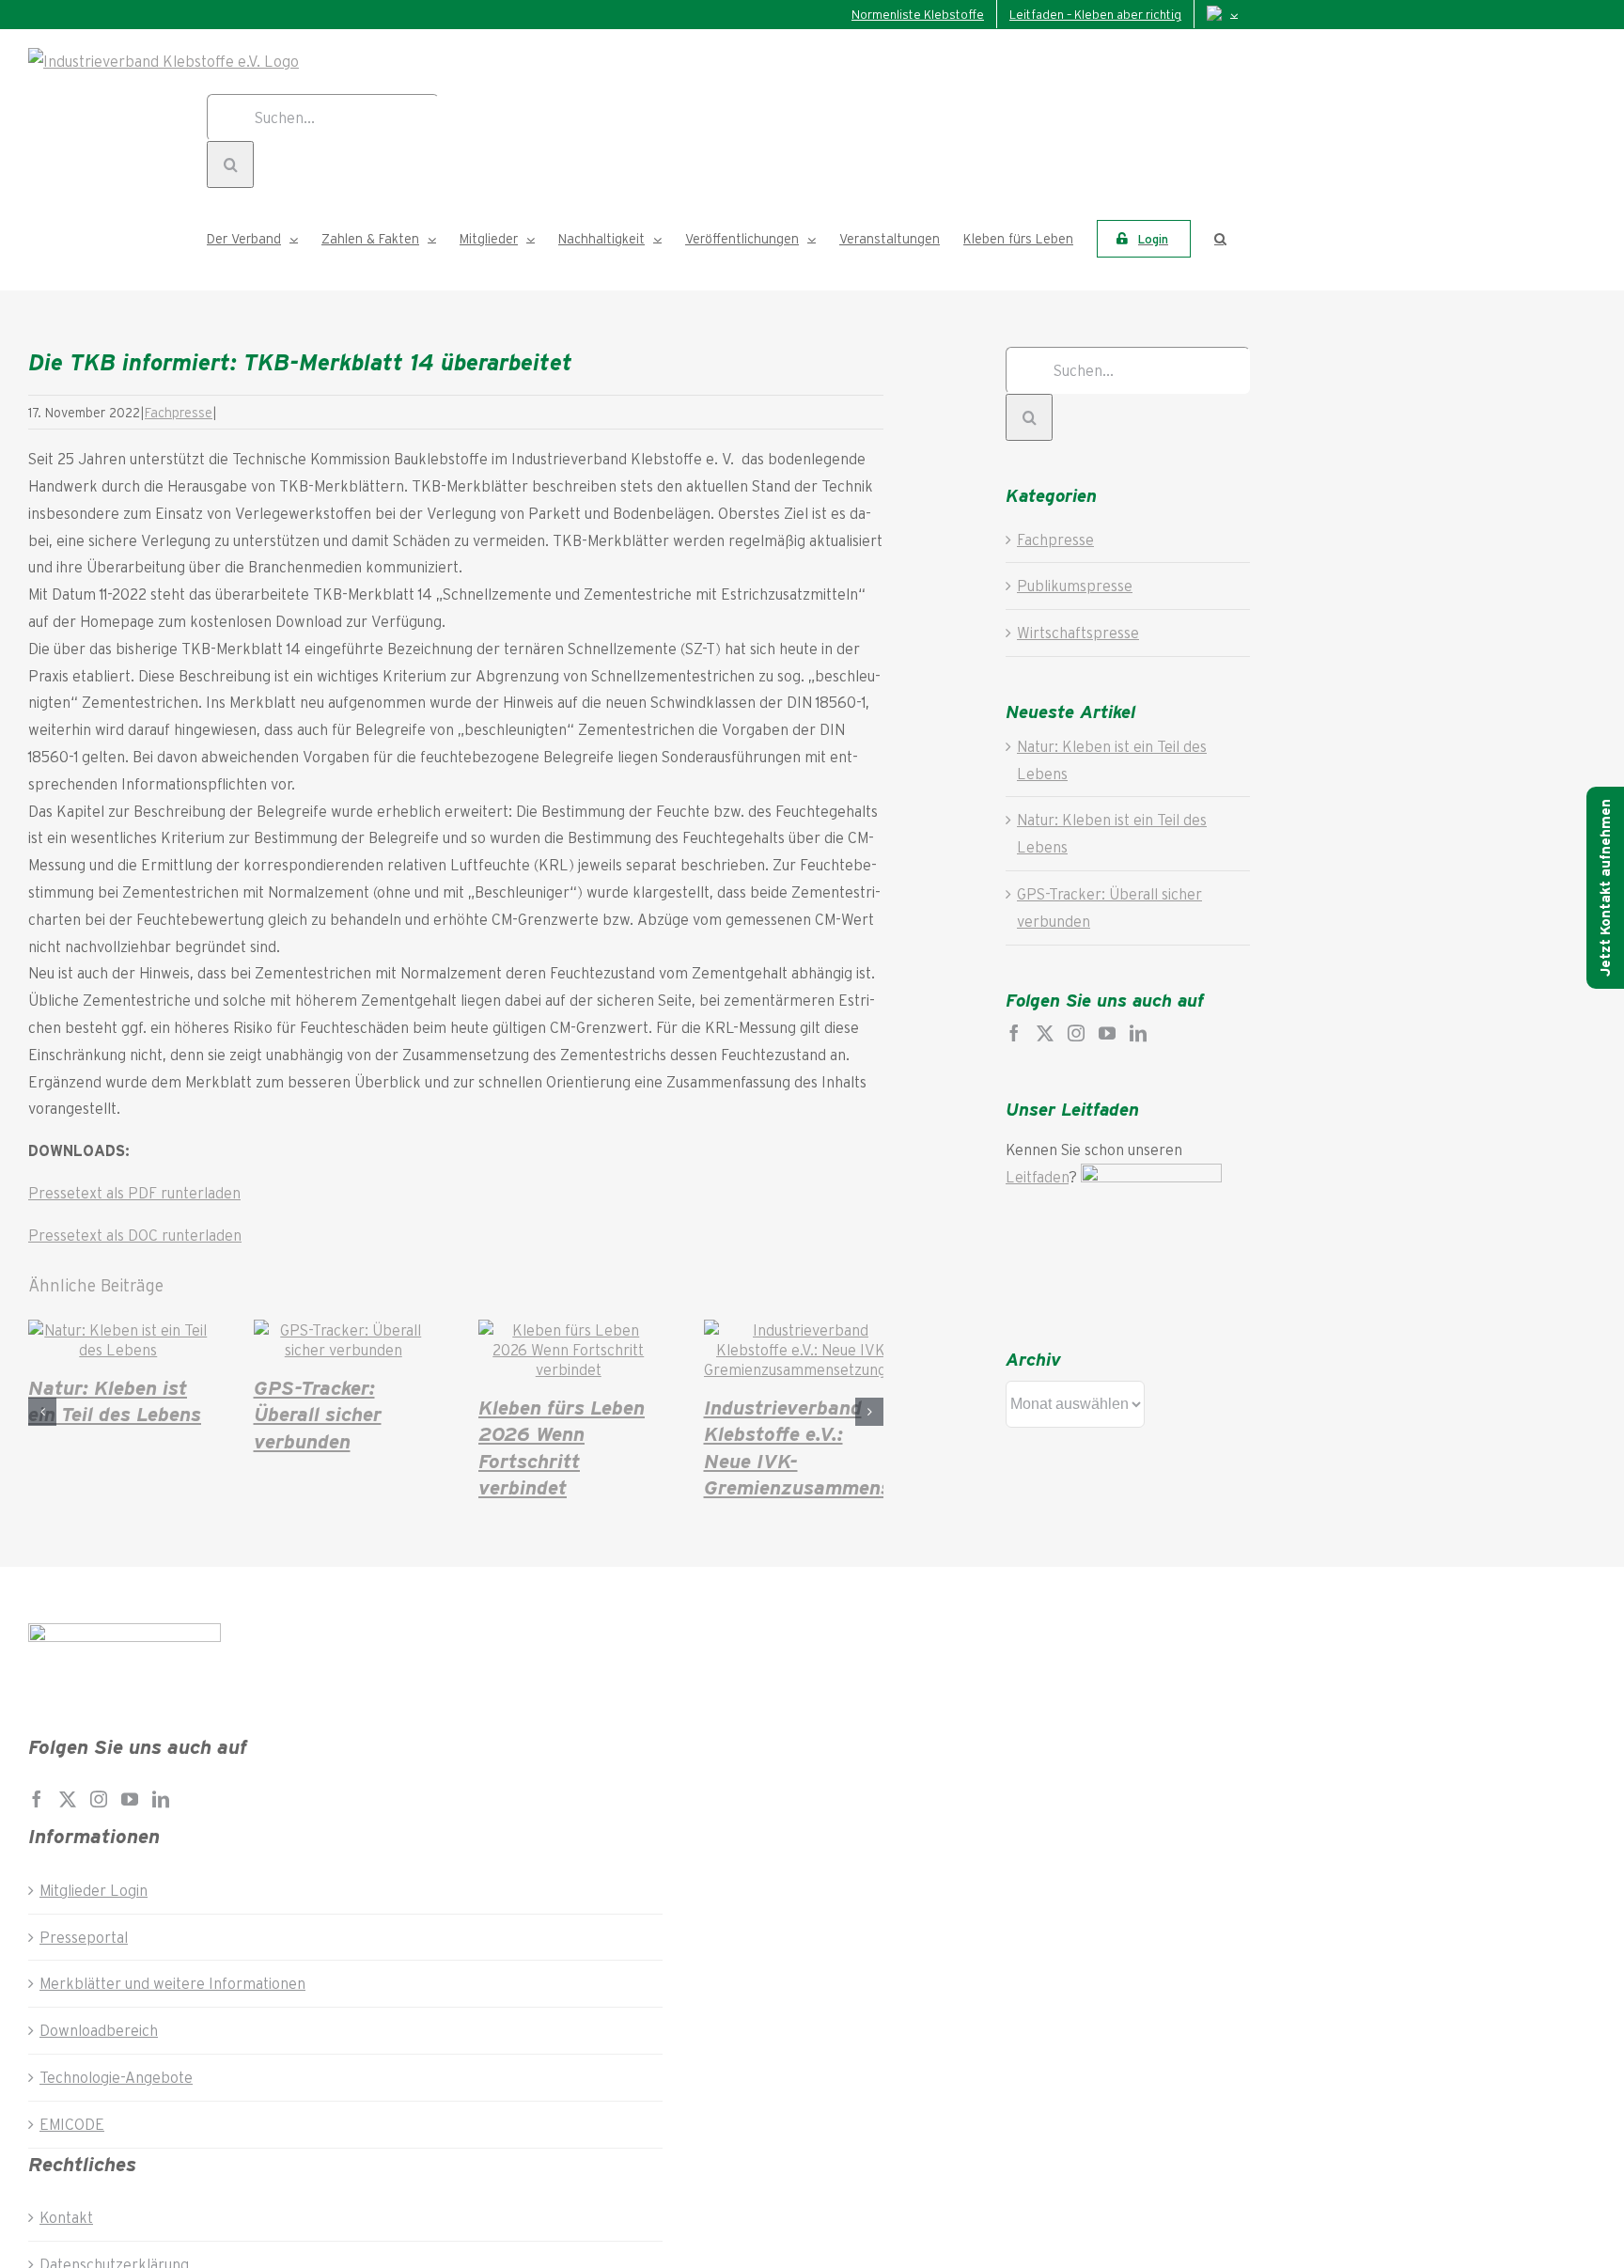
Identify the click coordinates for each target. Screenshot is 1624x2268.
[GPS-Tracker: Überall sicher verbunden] (344, 1349)
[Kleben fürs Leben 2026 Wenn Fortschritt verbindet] (569, 1369)
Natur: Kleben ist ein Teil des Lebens (115, 1400)
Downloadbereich (99, 2030)
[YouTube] (1107, 1033)
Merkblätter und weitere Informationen (172, 1983)
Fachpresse (179, 412)
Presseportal (84, 1937)
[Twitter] (1045, 1033)
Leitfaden (1037, 1176)
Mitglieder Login (94, 1890)
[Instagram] (1076, 1033)
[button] (1220, 239)
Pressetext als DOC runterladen (135, 1235)
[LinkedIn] (1138, 1033)
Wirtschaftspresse (1078, 632)
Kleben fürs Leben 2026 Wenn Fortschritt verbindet (562, 1447)
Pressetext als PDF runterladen (134, 1192)
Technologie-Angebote (116, 2077)
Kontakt (66, 2217)
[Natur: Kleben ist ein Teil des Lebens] (118, 1349)
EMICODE (72, 2124)
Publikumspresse (1075, 585)
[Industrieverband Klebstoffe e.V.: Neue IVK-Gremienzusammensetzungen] (804, 1369)
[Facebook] (1014, 1033)
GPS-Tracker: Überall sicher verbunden (318, 1413)
